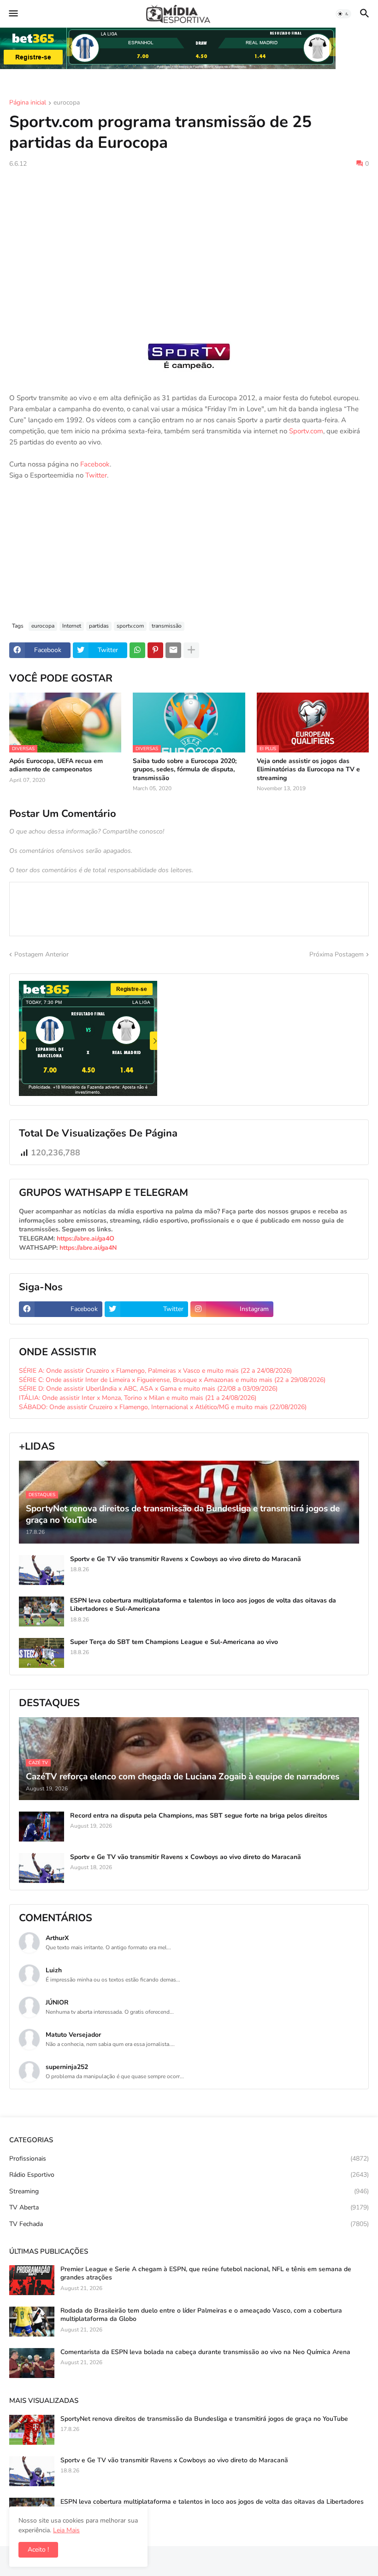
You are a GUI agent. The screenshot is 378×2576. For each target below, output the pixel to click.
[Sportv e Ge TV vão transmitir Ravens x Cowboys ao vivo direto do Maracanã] (41, 1570)
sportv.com (130, 626)
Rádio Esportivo (189, 2175)
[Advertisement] (189, 244)
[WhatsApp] (137, 650)
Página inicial (28, 103)
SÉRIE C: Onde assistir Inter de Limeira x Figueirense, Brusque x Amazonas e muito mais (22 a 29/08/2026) (172, 1380)
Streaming (189, 2191)
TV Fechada (189, 2224)
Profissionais (189, 2159)
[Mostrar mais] (191, 650)
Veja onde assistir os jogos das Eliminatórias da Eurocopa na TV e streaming (308, 769)
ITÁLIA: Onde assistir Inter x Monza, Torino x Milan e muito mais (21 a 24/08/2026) (138, 1398)
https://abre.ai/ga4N (88, 1248)
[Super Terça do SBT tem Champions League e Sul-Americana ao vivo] (41, 1653)
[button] (13, 14)
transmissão (167, 626)
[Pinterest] (155, 650)
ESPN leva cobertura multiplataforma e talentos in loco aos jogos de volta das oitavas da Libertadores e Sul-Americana (203, 1605)
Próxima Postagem (337, 954)
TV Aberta (189, 2207)
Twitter (96, 475)
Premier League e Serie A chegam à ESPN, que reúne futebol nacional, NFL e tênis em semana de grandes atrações (206, 2273)
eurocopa (67, 103)
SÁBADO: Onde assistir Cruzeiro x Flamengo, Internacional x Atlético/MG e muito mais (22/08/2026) (163, 1407)
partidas (99, 626)
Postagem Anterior (41, 954)
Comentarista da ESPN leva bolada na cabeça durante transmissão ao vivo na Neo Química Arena (205, 2352)
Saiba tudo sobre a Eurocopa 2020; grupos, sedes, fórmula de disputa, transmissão (185, 769)
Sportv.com (306, 431)
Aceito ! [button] (38, 2550)
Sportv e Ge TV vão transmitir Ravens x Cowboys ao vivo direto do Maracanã (186, 1559)
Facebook (95, 464)
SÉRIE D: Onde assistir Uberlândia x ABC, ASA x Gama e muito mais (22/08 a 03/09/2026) (148, 1389)
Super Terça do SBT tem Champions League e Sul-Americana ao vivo (174, 1642)
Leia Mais (66, 2530)
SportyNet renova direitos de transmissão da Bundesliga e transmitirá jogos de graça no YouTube (204, 2419)
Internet (72, 626)
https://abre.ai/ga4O (86, 1238)
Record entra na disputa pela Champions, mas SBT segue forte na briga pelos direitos (199, 1816)
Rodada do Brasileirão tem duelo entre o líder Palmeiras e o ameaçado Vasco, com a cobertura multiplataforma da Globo (201, 2315)
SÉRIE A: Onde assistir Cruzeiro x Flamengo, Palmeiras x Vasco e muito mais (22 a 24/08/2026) (155, 1371)
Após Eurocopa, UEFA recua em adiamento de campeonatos (56, 765)
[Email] (173, 650)
